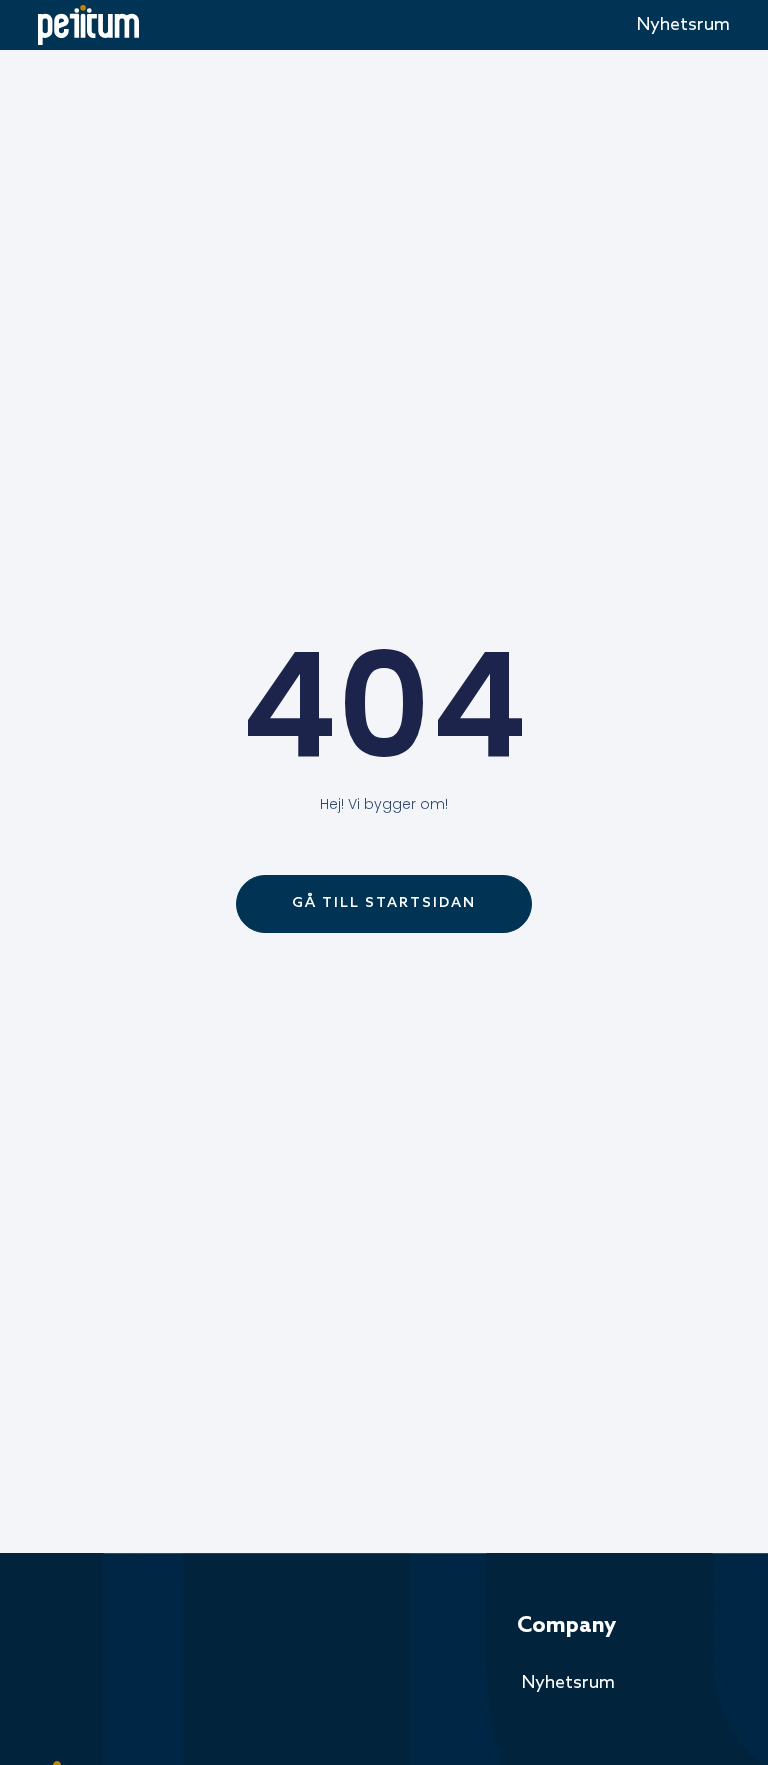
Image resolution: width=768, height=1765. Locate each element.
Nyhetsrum (683, 25)
